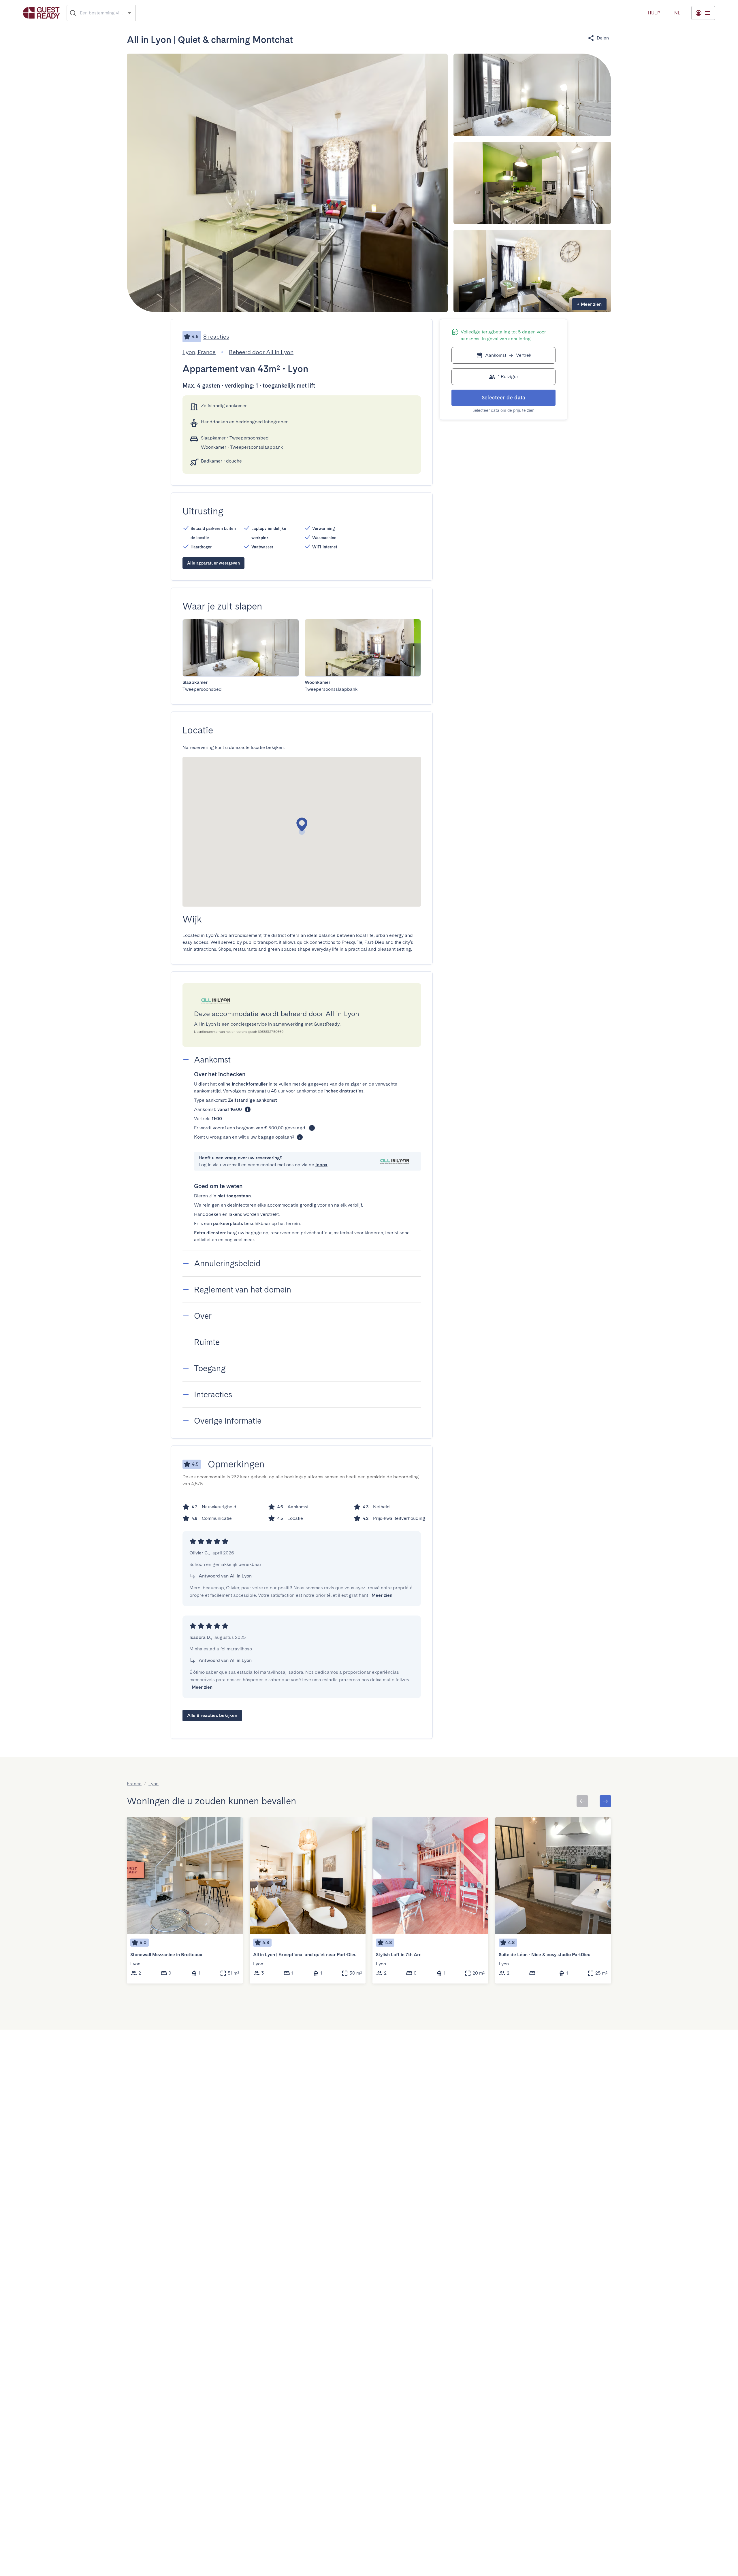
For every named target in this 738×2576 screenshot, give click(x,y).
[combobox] (101, 13)
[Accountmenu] (703, 13)
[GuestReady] (41, 13)
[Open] (129, 13)
